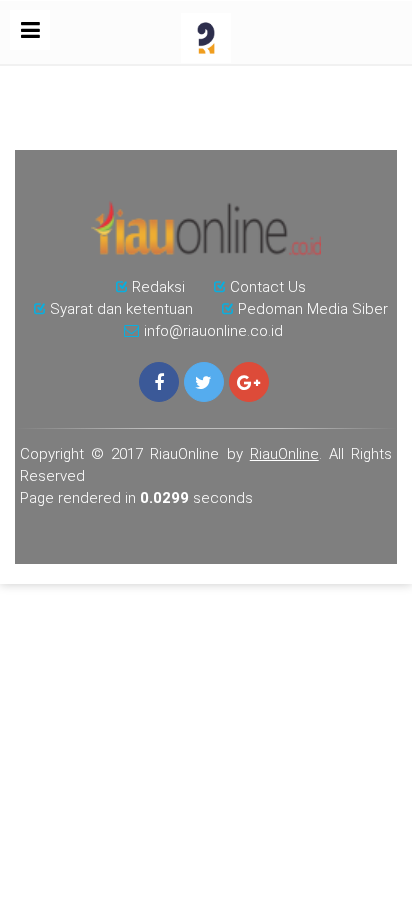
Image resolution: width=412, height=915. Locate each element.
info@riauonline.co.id (213, 331)
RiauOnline (284, 454)
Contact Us (268, 287)
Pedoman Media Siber (313, 309)
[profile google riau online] (249, 382)
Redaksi (158, 287)
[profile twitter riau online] (204, 382)
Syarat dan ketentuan (121, 309)
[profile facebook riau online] (159, 382)
